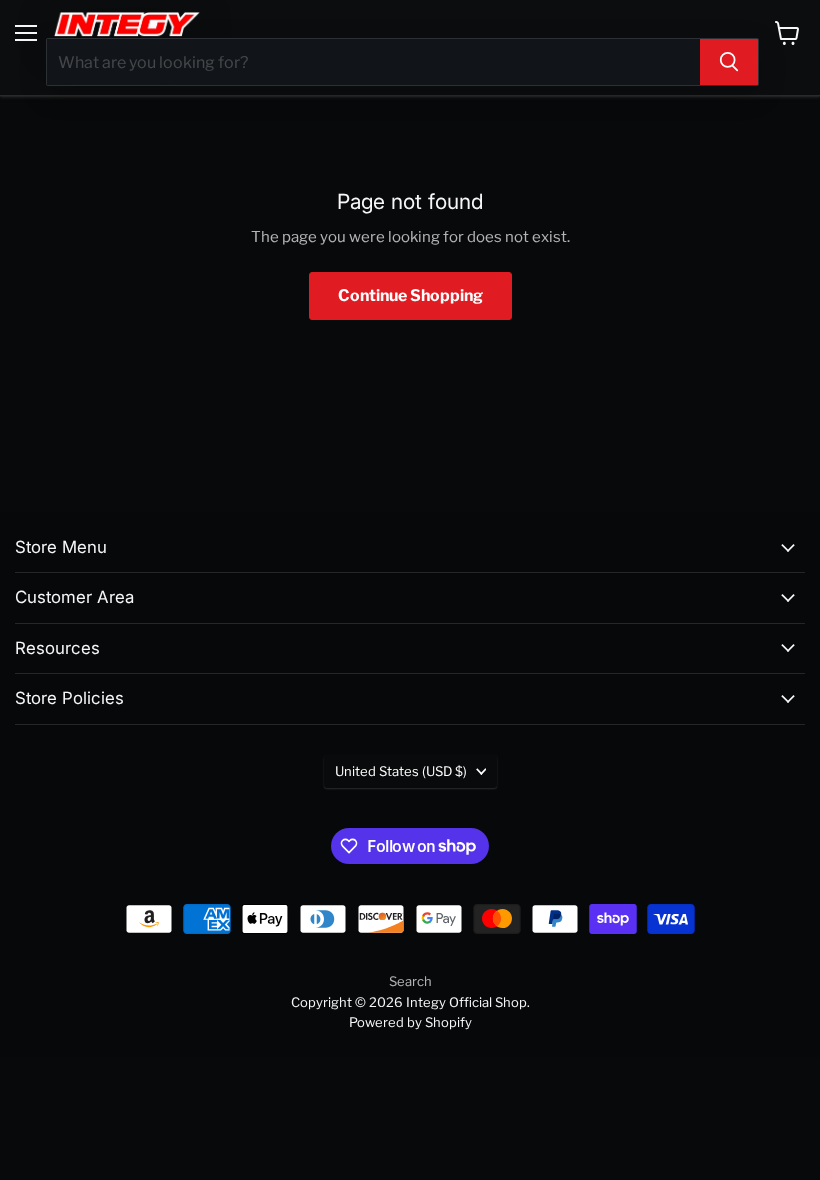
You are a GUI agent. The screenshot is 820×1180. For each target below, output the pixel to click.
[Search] (729, 62)
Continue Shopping (410, 295)
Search (410, 981)
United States (401, 771)
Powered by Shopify (410, 1022)
